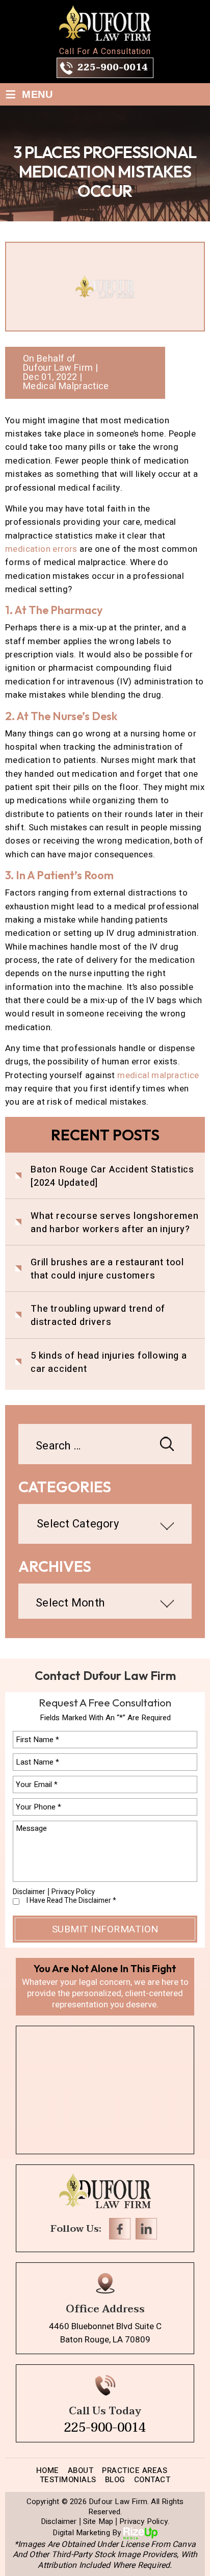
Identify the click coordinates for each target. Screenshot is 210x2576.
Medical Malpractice (66, 387)
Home (48, 2470)
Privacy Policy (73, 1892)
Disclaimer (29, 1892)
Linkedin (146, 2229)
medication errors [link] (41, 549)
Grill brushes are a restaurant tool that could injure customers (107, 1269)
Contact (152, 2480)
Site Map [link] (98, 2522)
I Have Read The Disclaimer (71, 1901)
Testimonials (68, 2480)
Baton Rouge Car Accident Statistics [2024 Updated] (112, 1177)
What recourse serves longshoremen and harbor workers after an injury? (114, 1223)
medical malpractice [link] (158, 1075)
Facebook (120, 2229)
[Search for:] (105, 1447)
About (81, 2470)
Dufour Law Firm (58, 368)
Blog (115, 2480)
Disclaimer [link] (59, 2522)
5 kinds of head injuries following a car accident (109, 1363)
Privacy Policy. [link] (144, 2522)
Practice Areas (135, 2470)
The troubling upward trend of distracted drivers (98, 1316)
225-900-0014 (113, 68)
